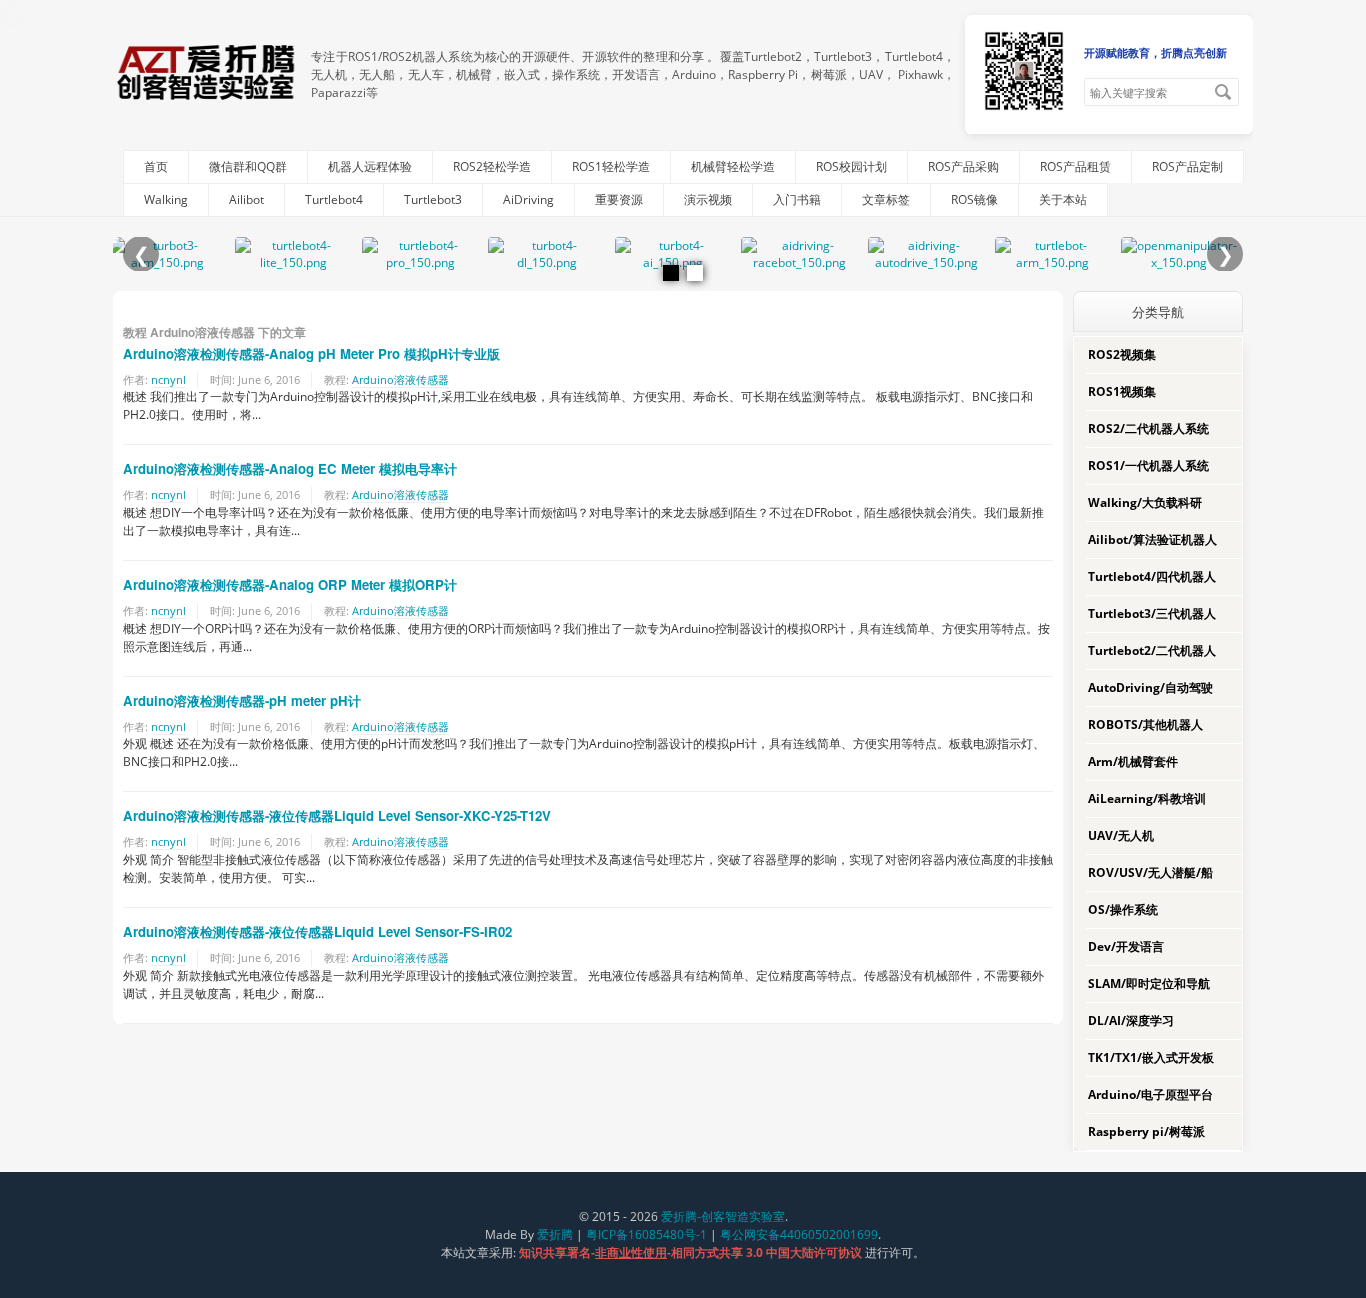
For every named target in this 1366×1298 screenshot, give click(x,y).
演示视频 (708, 199)
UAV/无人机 (1121, 835)
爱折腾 (555, 1234)
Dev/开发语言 (1126, 946)
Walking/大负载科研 (1145, 502)
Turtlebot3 (433, 199)
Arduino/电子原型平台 (1150, 1094)
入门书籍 (797, 199)
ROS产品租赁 (1075, 166)
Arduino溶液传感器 (400, 379)
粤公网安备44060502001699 (799, 1234)
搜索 (1223, 92)
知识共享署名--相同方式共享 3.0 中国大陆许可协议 (692, 1252)
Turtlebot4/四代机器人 (1152, 576)
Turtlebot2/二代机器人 (1152, 650)
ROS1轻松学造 (611, 166)
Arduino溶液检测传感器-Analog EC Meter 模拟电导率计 (290, 468)
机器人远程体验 (370, 166)
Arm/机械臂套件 (1133, 761)
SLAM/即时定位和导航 (1149, 983)
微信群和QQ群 (248, 166)
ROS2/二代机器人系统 (1148, 428)
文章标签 (886, 199)
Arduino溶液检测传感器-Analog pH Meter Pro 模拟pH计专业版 (311, 353)
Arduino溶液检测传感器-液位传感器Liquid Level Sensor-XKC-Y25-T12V (337, 815)
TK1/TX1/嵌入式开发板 (1151, 1057)
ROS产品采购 (963, 166)
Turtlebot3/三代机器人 (1152, 613)
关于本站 (1063, 199)
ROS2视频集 (1122, 354)
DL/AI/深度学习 (1131, 1020)
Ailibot (246, 199)
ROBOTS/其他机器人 (1145, 724)
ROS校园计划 (851, 166)
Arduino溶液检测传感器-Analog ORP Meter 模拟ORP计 (290, 584)
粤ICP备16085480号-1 (646, 1234)
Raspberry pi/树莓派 (1146, 1131)
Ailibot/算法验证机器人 (1152, 539)
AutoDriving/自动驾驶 (1150, 687)
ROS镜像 (974, 199)
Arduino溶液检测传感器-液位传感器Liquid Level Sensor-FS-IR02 (317, 931)
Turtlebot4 (334, 199)
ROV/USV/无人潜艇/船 (1150, 872)
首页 (156, 166)
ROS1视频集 (1122, 391)
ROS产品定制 (1187, 166)
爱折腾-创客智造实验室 (723, 1216)
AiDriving (528, 199)
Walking (166, 199)
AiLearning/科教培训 (1147, 798)
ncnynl (168, 379)
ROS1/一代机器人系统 (1148, 465)
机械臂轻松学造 (733, 166)
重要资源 (619, 199)
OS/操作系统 (1123, 909)
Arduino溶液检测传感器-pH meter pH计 (242, 700)
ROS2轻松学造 (492, 166)
